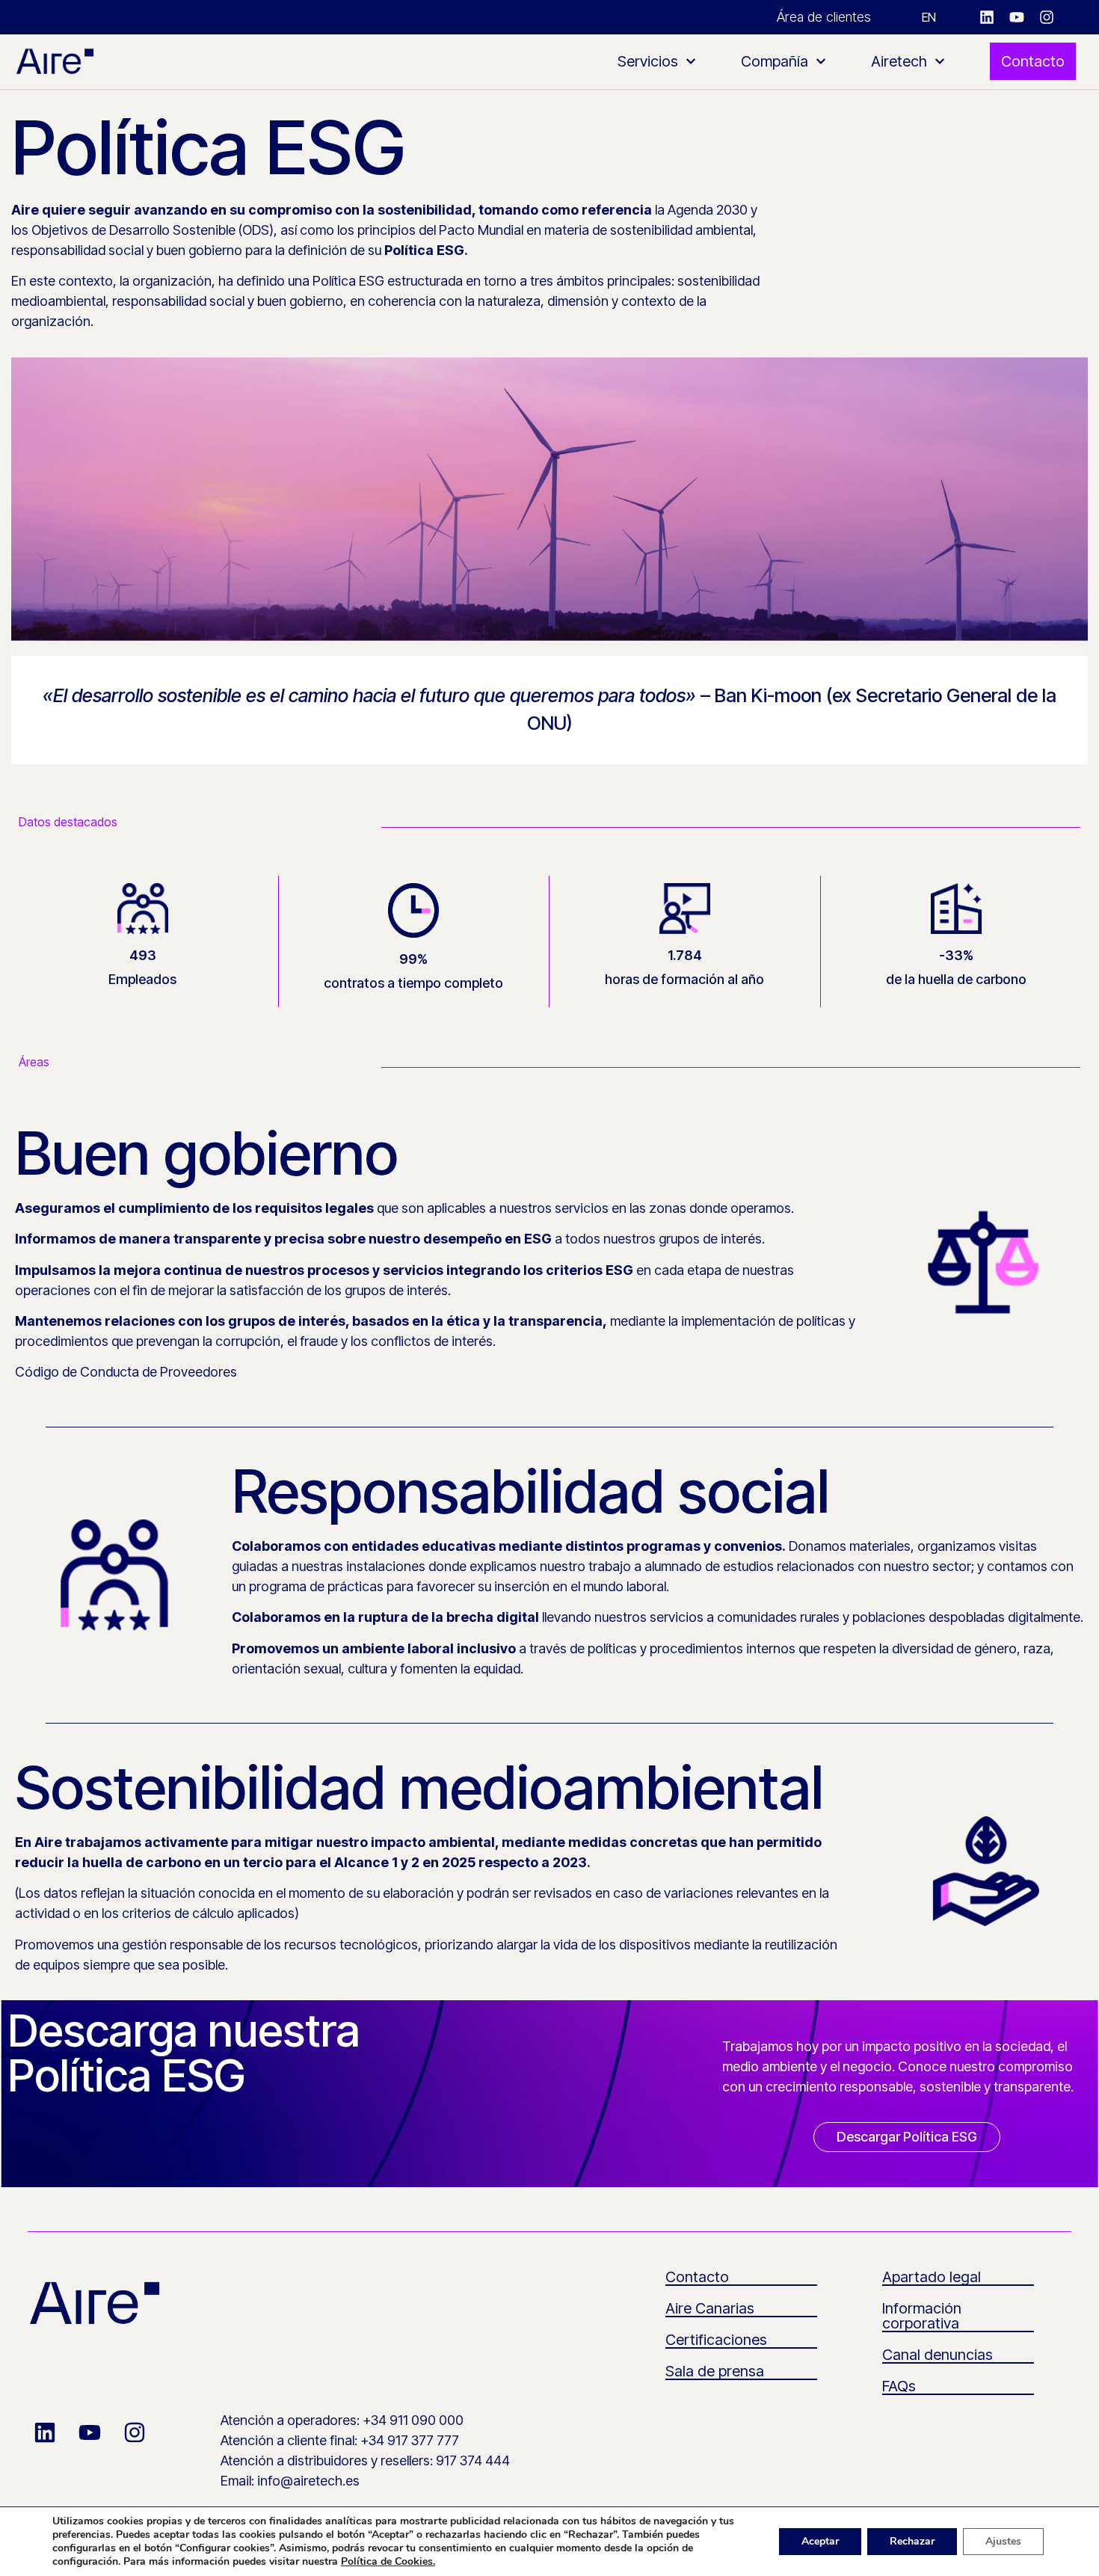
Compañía (775, 61)
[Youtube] (1017, 17)
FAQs (899, 2386)
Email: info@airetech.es (290, 2481)
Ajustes (1003, 2541)
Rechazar (912, 2541)
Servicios (648, 61)
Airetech (899, 61)
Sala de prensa (715, 2371)
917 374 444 (473, 2460)
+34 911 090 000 (413, 2420)
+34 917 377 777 (410, 2440)
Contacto (697, 2277)
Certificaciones (716, 2340)
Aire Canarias (710, 2308)
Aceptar (820, 2541)
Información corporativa (922, 2316)
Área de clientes (824, 17)
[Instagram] (1047, 17)
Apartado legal (932, 2277)
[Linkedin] (987, 17)
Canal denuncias (938, 2355)
